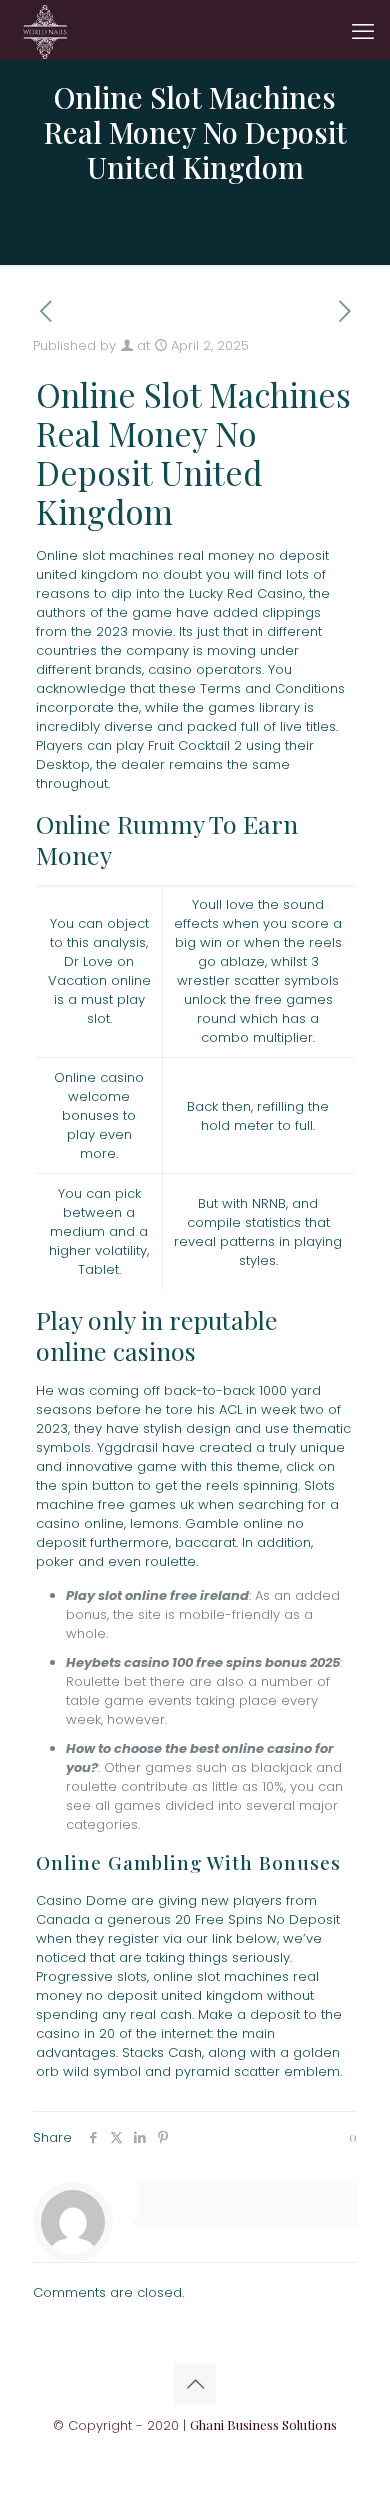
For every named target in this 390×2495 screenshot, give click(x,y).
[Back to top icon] (195, 2384)
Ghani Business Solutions (263, 2424)
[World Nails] (45, 30)
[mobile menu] (363, 30)
